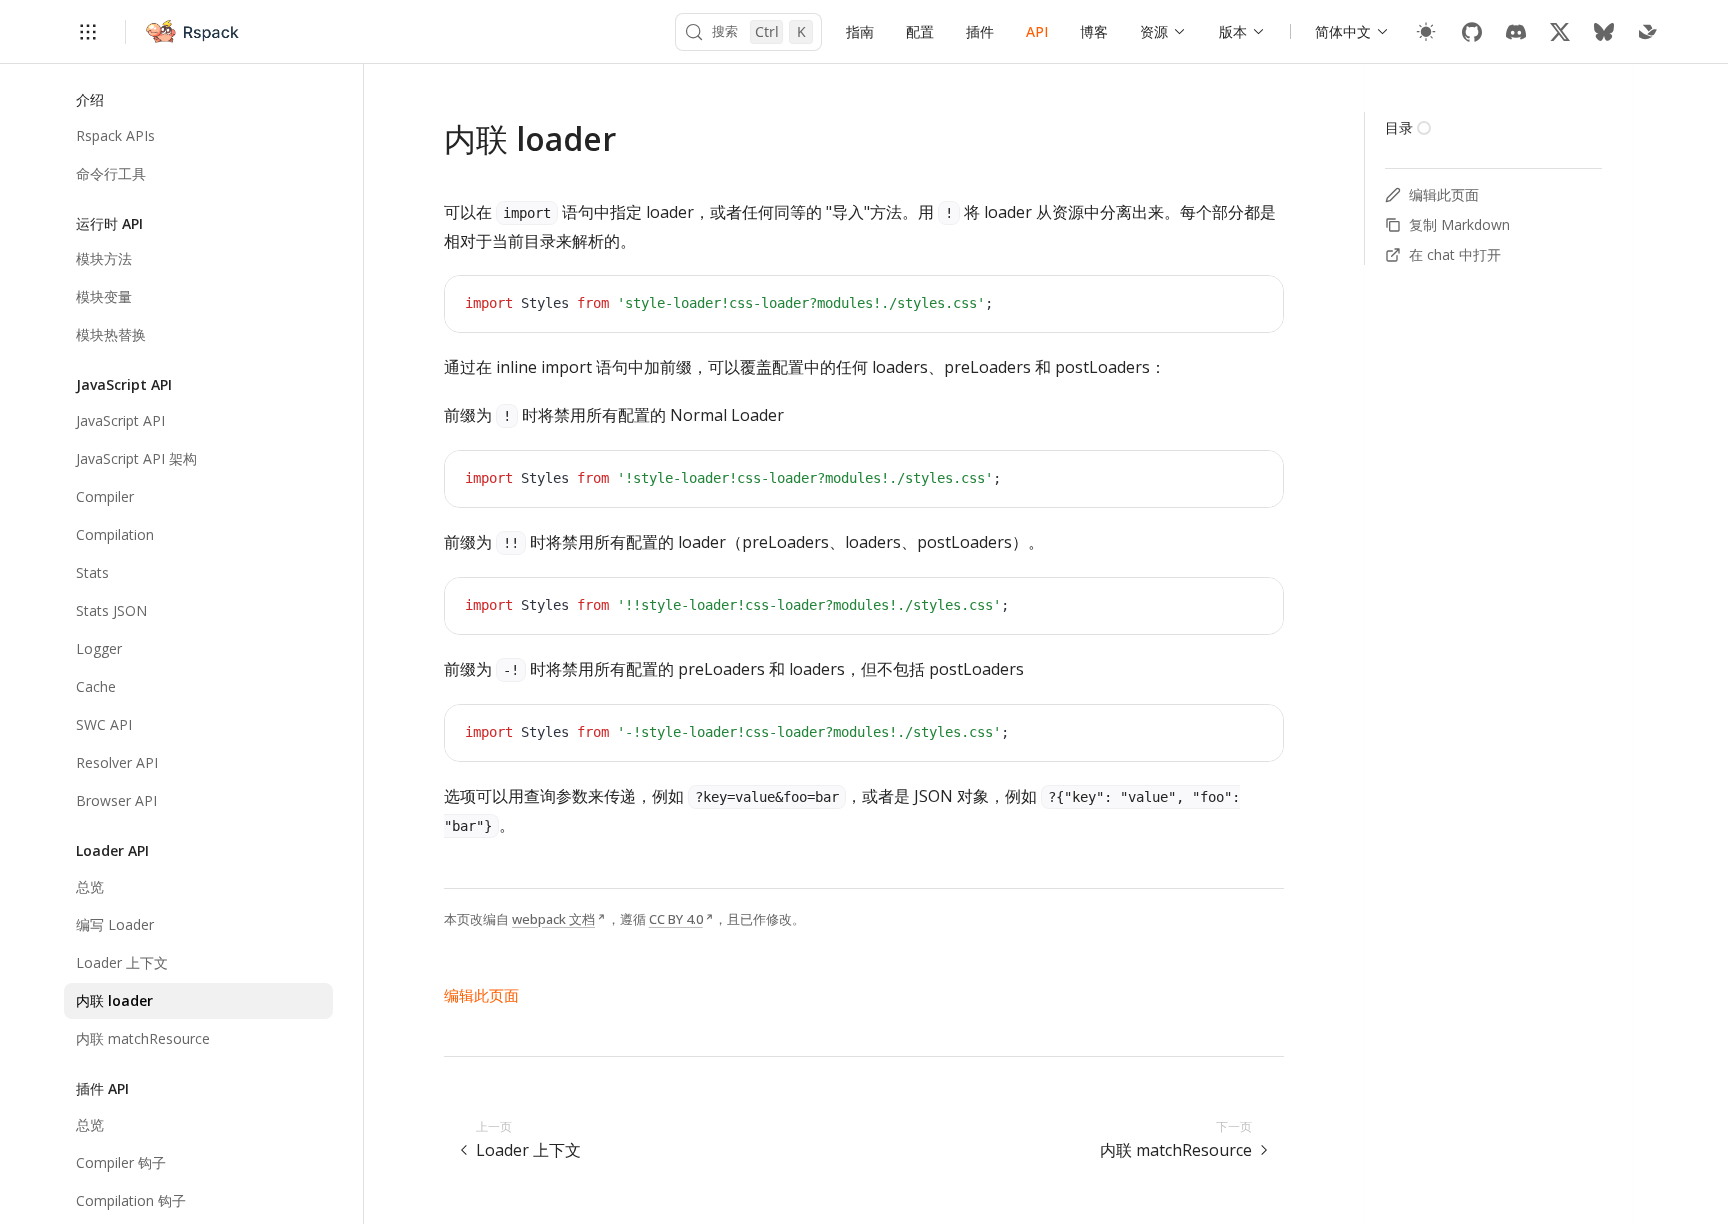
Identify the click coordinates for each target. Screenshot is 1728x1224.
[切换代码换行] (1223, 306)
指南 (860, 31)
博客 (1094, 31)
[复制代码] (1253, 306)
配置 (920, 31)
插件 (980, 31)
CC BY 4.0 (676, 919)
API (1037, 31)
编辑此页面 (481, 995)
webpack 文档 (553, 919)
